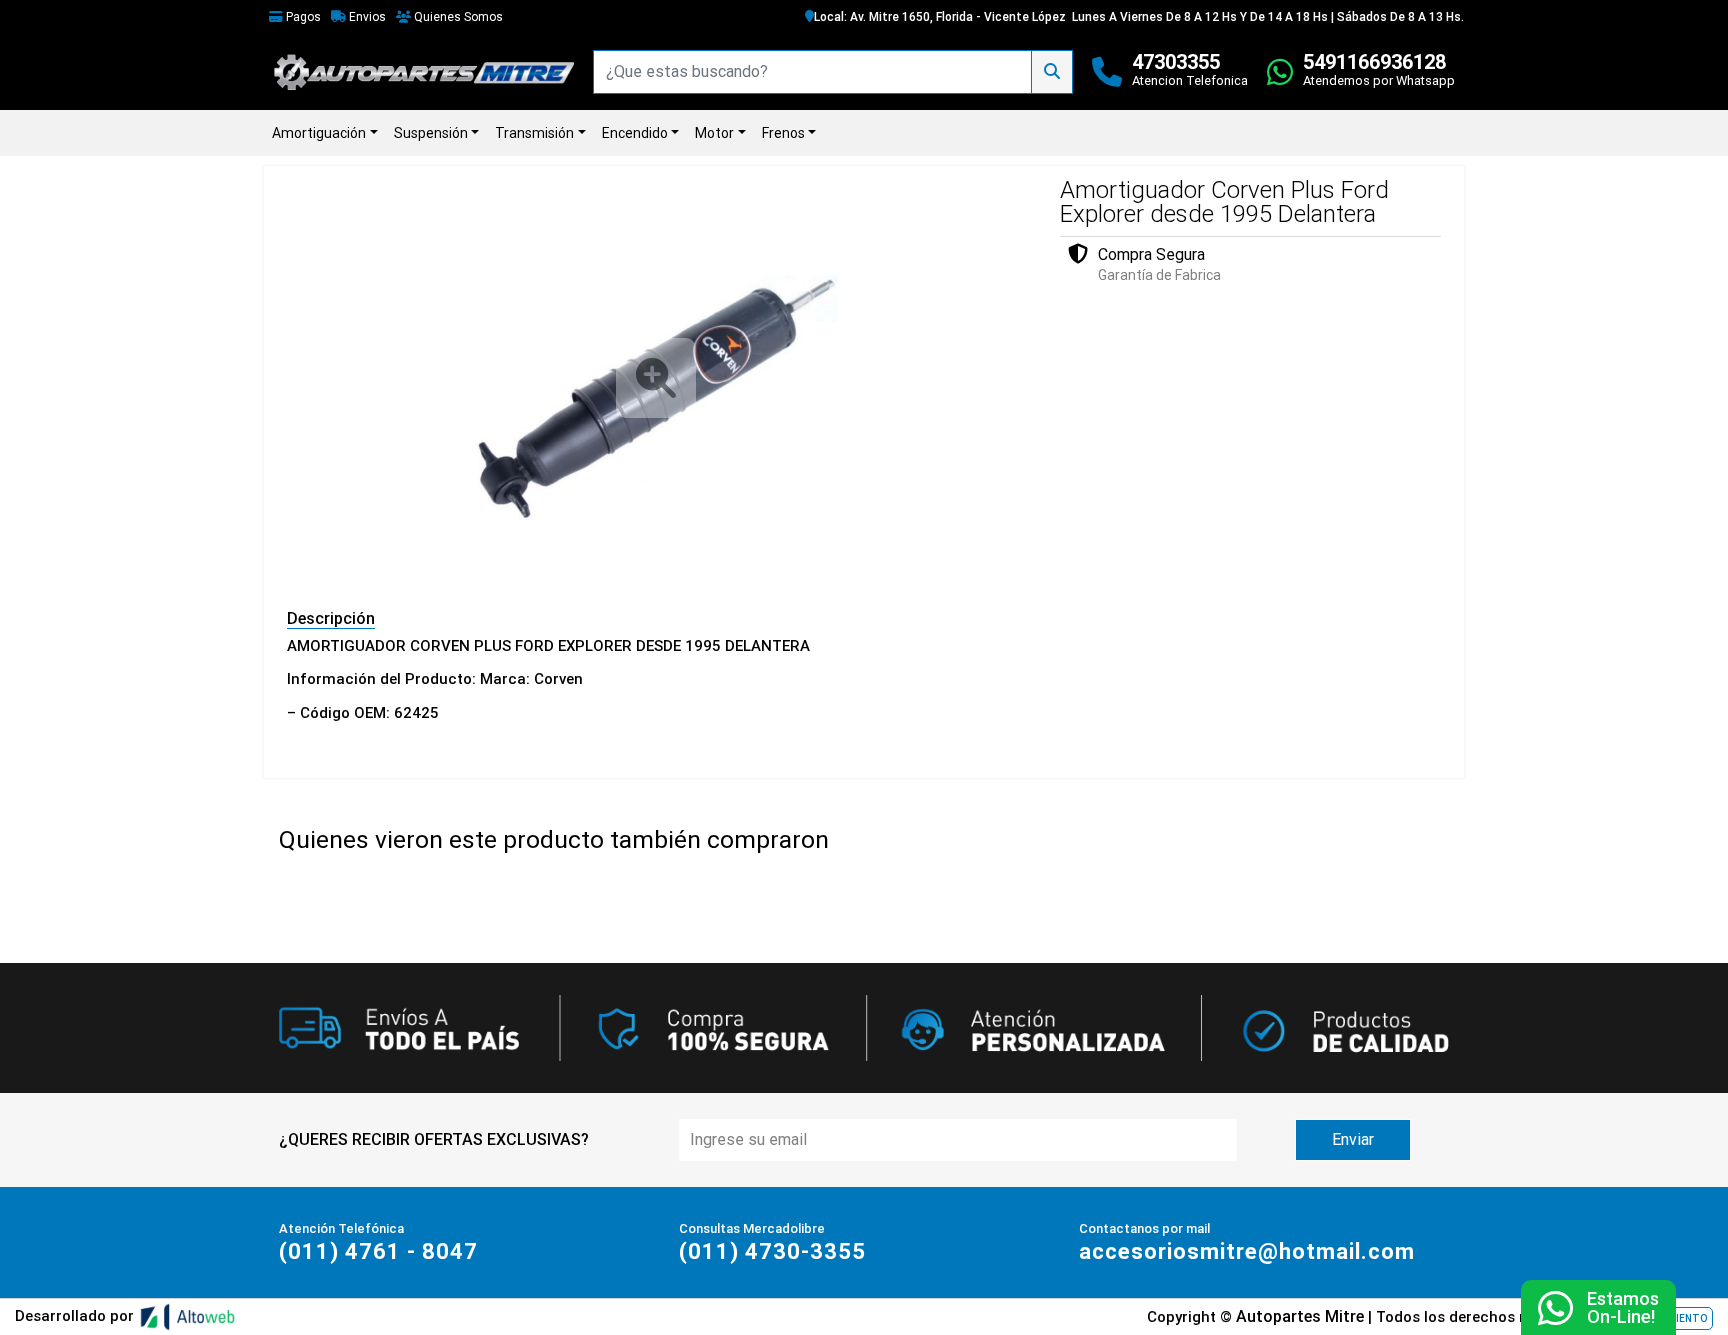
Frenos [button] (783, 133)
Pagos (302, 17)
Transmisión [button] (534, 133)
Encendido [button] (635, 133)
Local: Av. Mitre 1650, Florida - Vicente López (940, 17)
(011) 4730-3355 (772, 1251)
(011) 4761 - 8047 (378, 1251)
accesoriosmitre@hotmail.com (1247, 1251)
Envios (366, 17)
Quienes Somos (457, 17)
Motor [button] (714, 133)
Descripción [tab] (331, 618)
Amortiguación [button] (319, 133)
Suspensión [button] (431, 133)
